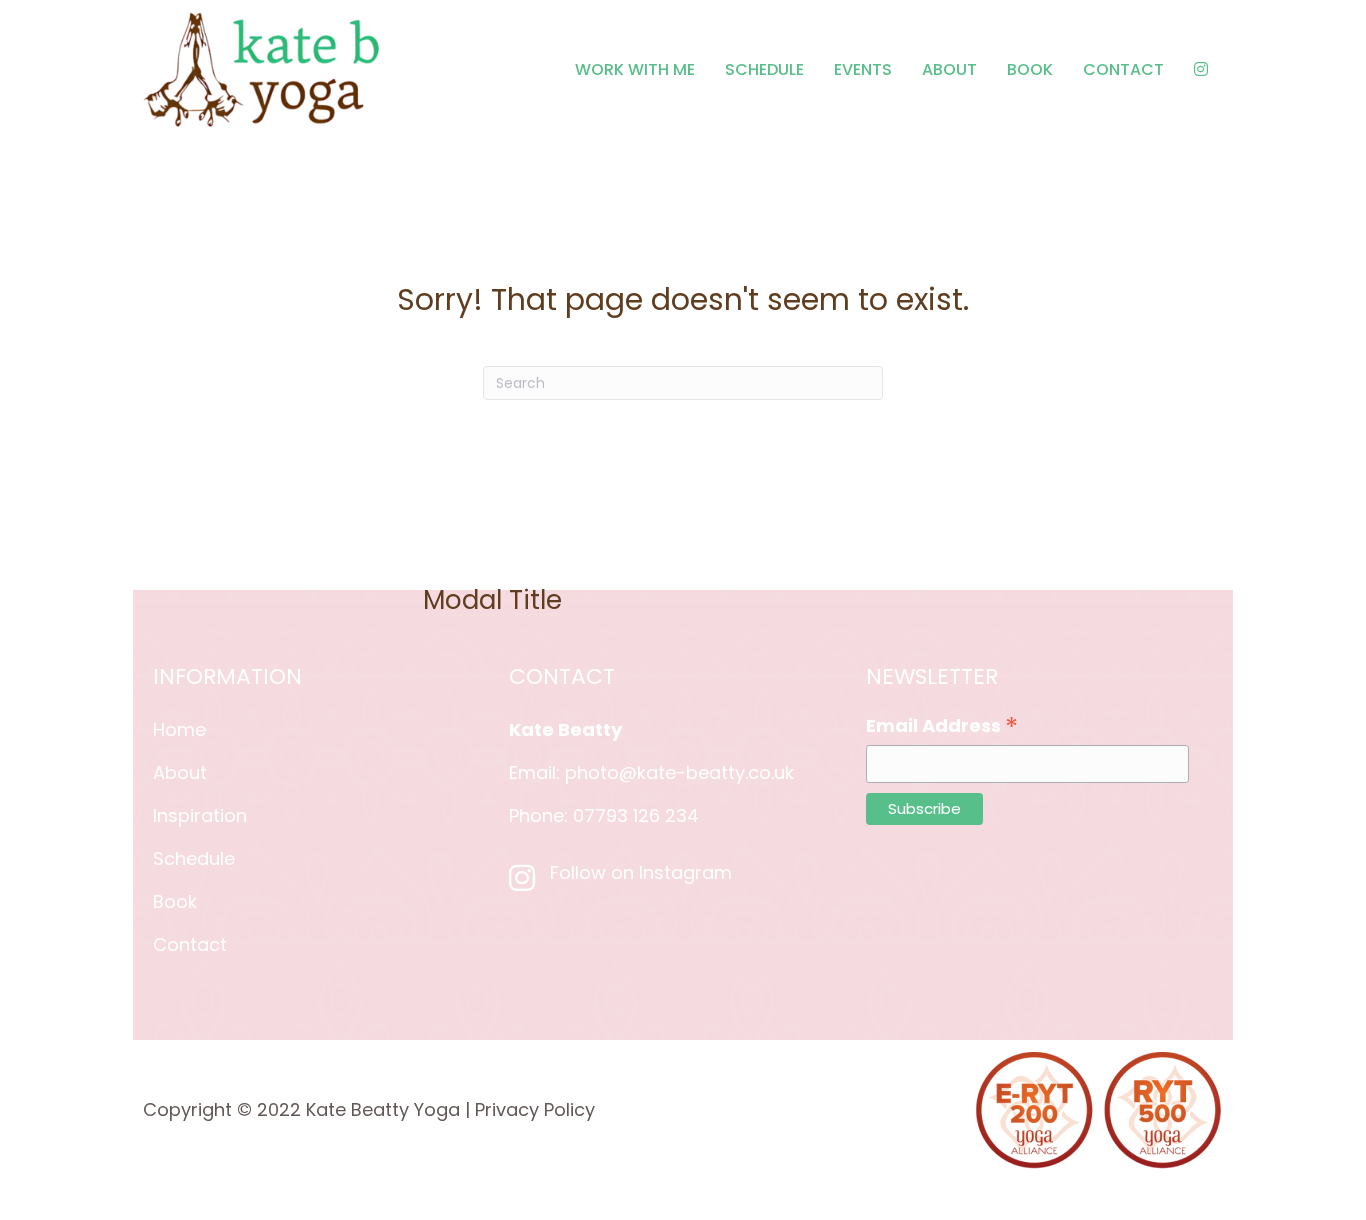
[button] (955, 574)
